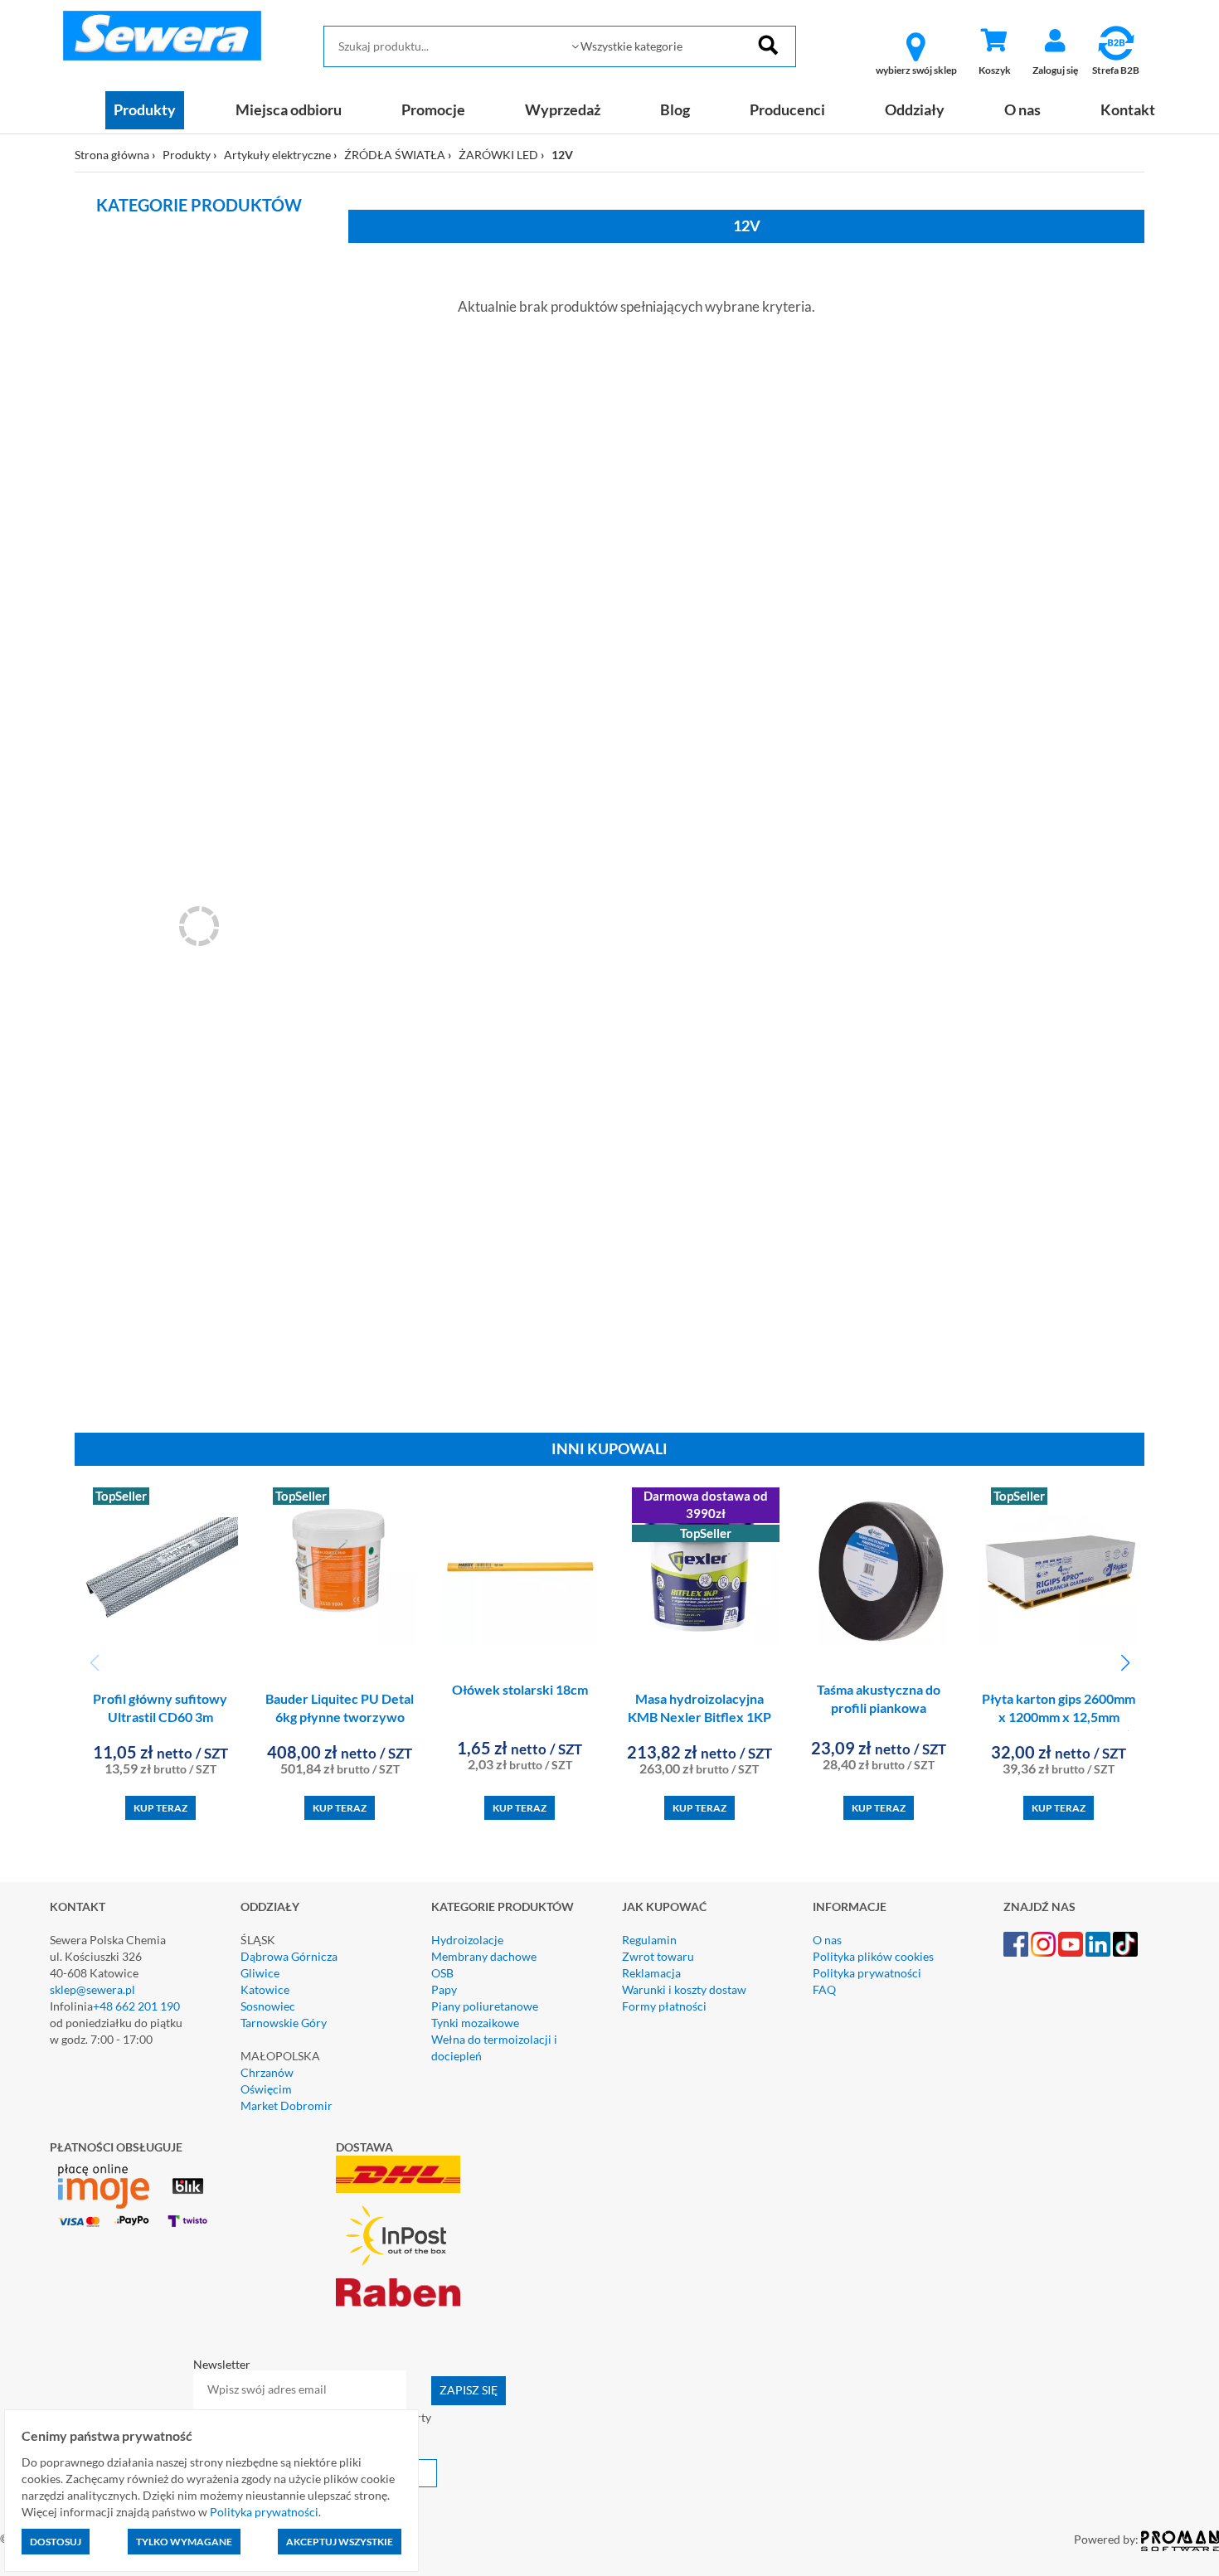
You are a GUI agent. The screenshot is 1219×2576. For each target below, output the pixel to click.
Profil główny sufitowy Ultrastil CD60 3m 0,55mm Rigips (160, 1717)
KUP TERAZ (160, 1808)
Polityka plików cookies (873, 1956)
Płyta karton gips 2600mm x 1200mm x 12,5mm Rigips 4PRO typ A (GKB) (1059, 1717)
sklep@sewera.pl (92, 1989)
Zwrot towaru (658, 1956)
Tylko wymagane (184, 2542)
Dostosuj (56, 2542)
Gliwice (260, 1973)
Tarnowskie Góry (284, 2023)
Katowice (265, 1989)
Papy (444, 1989)
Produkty (145, 109)
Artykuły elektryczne (277, 155)
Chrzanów (267, 2072)
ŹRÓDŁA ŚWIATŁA (395, 155)
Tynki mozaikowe (475, 2023)
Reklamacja (651, 1973)
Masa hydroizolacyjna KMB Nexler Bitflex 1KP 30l (699, 1717)
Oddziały (915, 109)
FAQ (824, 1989)
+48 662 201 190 (136, 2006)
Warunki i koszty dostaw (684, 1989)
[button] (1125, 1663)
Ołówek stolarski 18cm (520, 1689)
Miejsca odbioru (289, 109)
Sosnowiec (268, 2006)
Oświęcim (266, 2089)
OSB (442, 1973)
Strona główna (112, 155)
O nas (1022, 109)
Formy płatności (664, 2006)
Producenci (787, 109)
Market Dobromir (287, 2105)
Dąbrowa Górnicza (289, 1956)
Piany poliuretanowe (485, 2006)
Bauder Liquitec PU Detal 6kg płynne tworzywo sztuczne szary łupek (340, 1717)
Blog (675, 109)
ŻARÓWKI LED (498, 155)
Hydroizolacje (467, 1940)
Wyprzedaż (563, 109)
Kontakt (1128, 109)
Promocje (433, 109)
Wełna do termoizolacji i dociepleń (494, 2047)
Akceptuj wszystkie (340, 2542)
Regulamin (649, 1940)
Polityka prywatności (867, 1973)
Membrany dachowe (484, 1956)
